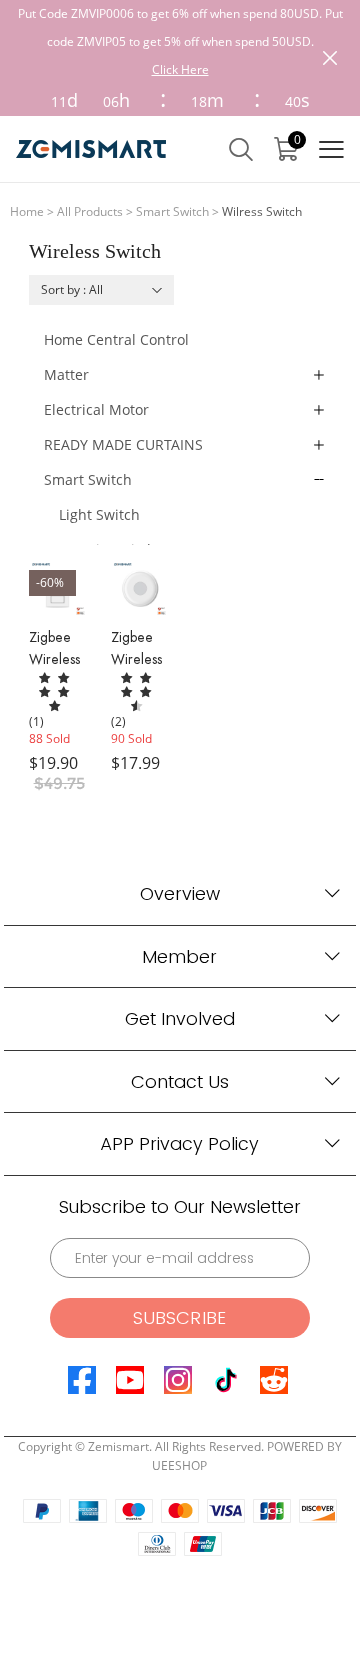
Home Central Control (116, 339)
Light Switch (99, 514)
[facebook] (82, 1380)
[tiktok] (226, 1380)
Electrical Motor (96, 409)
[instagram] (178, 1380)
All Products (90, 211)
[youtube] (130, 1380)
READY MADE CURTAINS (123, 444)
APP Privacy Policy (179, 1143)
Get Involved (180, 1018)
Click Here (180, 69)
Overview (180, 893)
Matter (66, 374)
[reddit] (274, 1380)
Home (27, 211)
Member (179, 956)
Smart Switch (172, 211)
